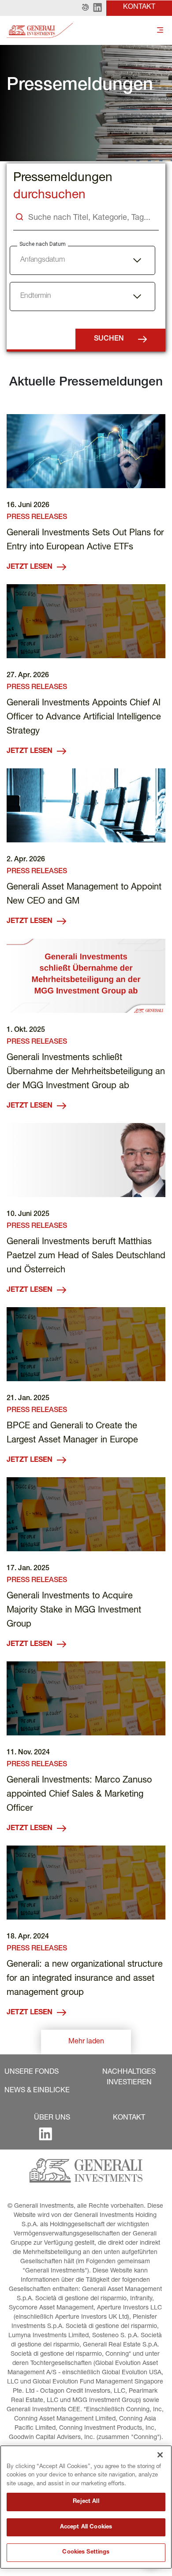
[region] (86, 2507)
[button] (85, 8)
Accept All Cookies (86, 2527)
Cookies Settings (86, 2552)
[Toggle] (160, 31)
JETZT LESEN (30, 567)
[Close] (160, 2455)
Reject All (86, 2502)
